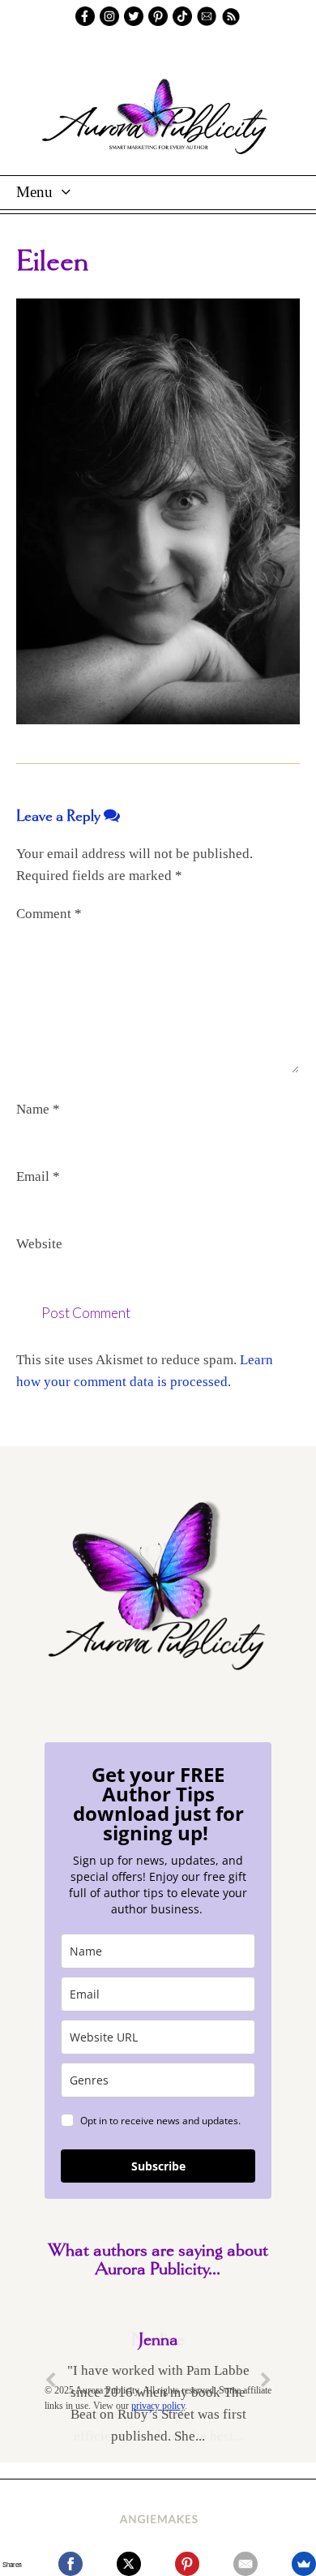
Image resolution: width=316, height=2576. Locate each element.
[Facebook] (70, 2564)
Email (38, 1176)
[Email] (246, 2564)
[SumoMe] (304, 2564)
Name (38, 1109)
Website (39, 1244)
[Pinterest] (187, 2564)
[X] (129, 2564)
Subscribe (158, 2166)
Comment (49, 914)
